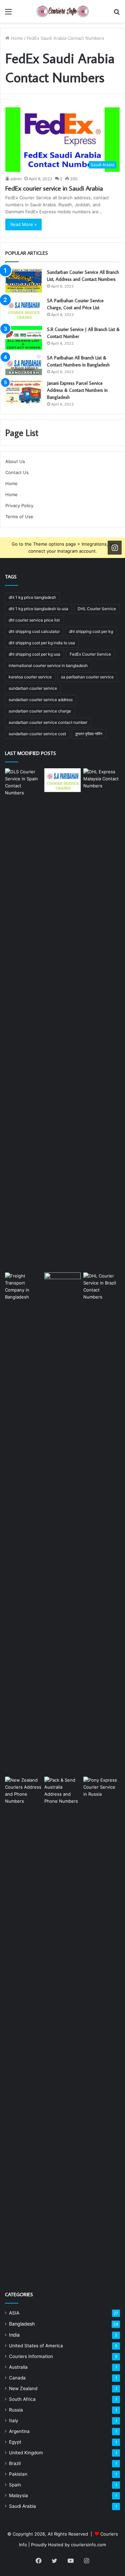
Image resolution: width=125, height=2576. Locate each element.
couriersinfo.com (88, 2545)
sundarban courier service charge (40, 711)
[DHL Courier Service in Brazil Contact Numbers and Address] (102, 1523)
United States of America (36, 2346)
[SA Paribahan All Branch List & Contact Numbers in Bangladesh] (24, 365)
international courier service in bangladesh (48, 665)
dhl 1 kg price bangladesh (32, 597)
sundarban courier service (33, 688)
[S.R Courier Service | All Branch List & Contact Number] (24, 338)
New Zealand (23, 2388)
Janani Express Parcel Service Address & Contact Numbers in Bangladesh (77, 390)
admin (16, 179)
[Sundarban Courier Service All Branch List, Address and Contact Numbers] (24, 281)
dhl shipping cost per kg (91, 631)
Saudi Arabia (22, 2506)
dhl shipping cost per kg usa (34, 654)
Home (16, 38)
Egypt (15, 2442)
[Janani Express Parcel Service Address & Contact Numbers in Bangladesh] (24, 392)
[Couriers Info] (63, 11)
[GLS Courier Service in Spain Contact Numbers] (23, 1019)
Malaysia (18, 2495)
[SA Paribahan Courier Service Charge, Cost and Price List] (24, 309)
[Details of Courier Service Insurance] (63, 1523)
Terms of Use (19, 517)
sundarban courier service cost (37, 734)
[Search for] (117, 14)
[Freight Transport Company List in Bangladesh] (23, 1523)
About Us (15, 461)
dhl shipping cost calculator (34, 631)
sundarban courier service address (41, 700)
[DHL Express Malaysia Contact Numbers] (102, 1019)
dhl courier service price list (34, 620)
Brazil (15, 2463)
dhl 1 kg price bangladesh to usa (38, 609)
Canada (17, 2378)
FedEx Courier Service (90, 654)
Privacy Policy (19, 506)
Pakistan (18, 2474)
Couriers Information (31, 2356)
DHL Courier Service (97, 609)
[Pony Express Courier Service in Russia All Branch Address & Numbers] (102, 2027)
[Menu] (8, 14)
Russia (16, 2410)
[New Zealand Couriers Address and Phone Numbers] (23, 2027)
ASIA (14, 2313)
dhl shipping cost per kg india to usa (42, 643)
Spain (15, 2485)
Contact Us (17, 472)
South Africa (22, 2399)
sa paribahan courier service (87, 677)
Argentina (19, 2431)
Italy (14, 2421)
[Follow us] (115, 548)
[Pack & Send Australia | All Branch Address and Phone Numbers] (63, 2027)
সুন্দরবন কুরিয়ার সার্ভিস (89, 734)
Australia (18, 2367)
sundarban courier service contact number (48, 722)
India (14, 2335)
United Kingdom (26, 2453)
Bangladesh (22, 2324)
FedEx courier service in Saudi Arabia (54, 188)
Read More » (23, 224)
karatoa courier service (30, 677)
